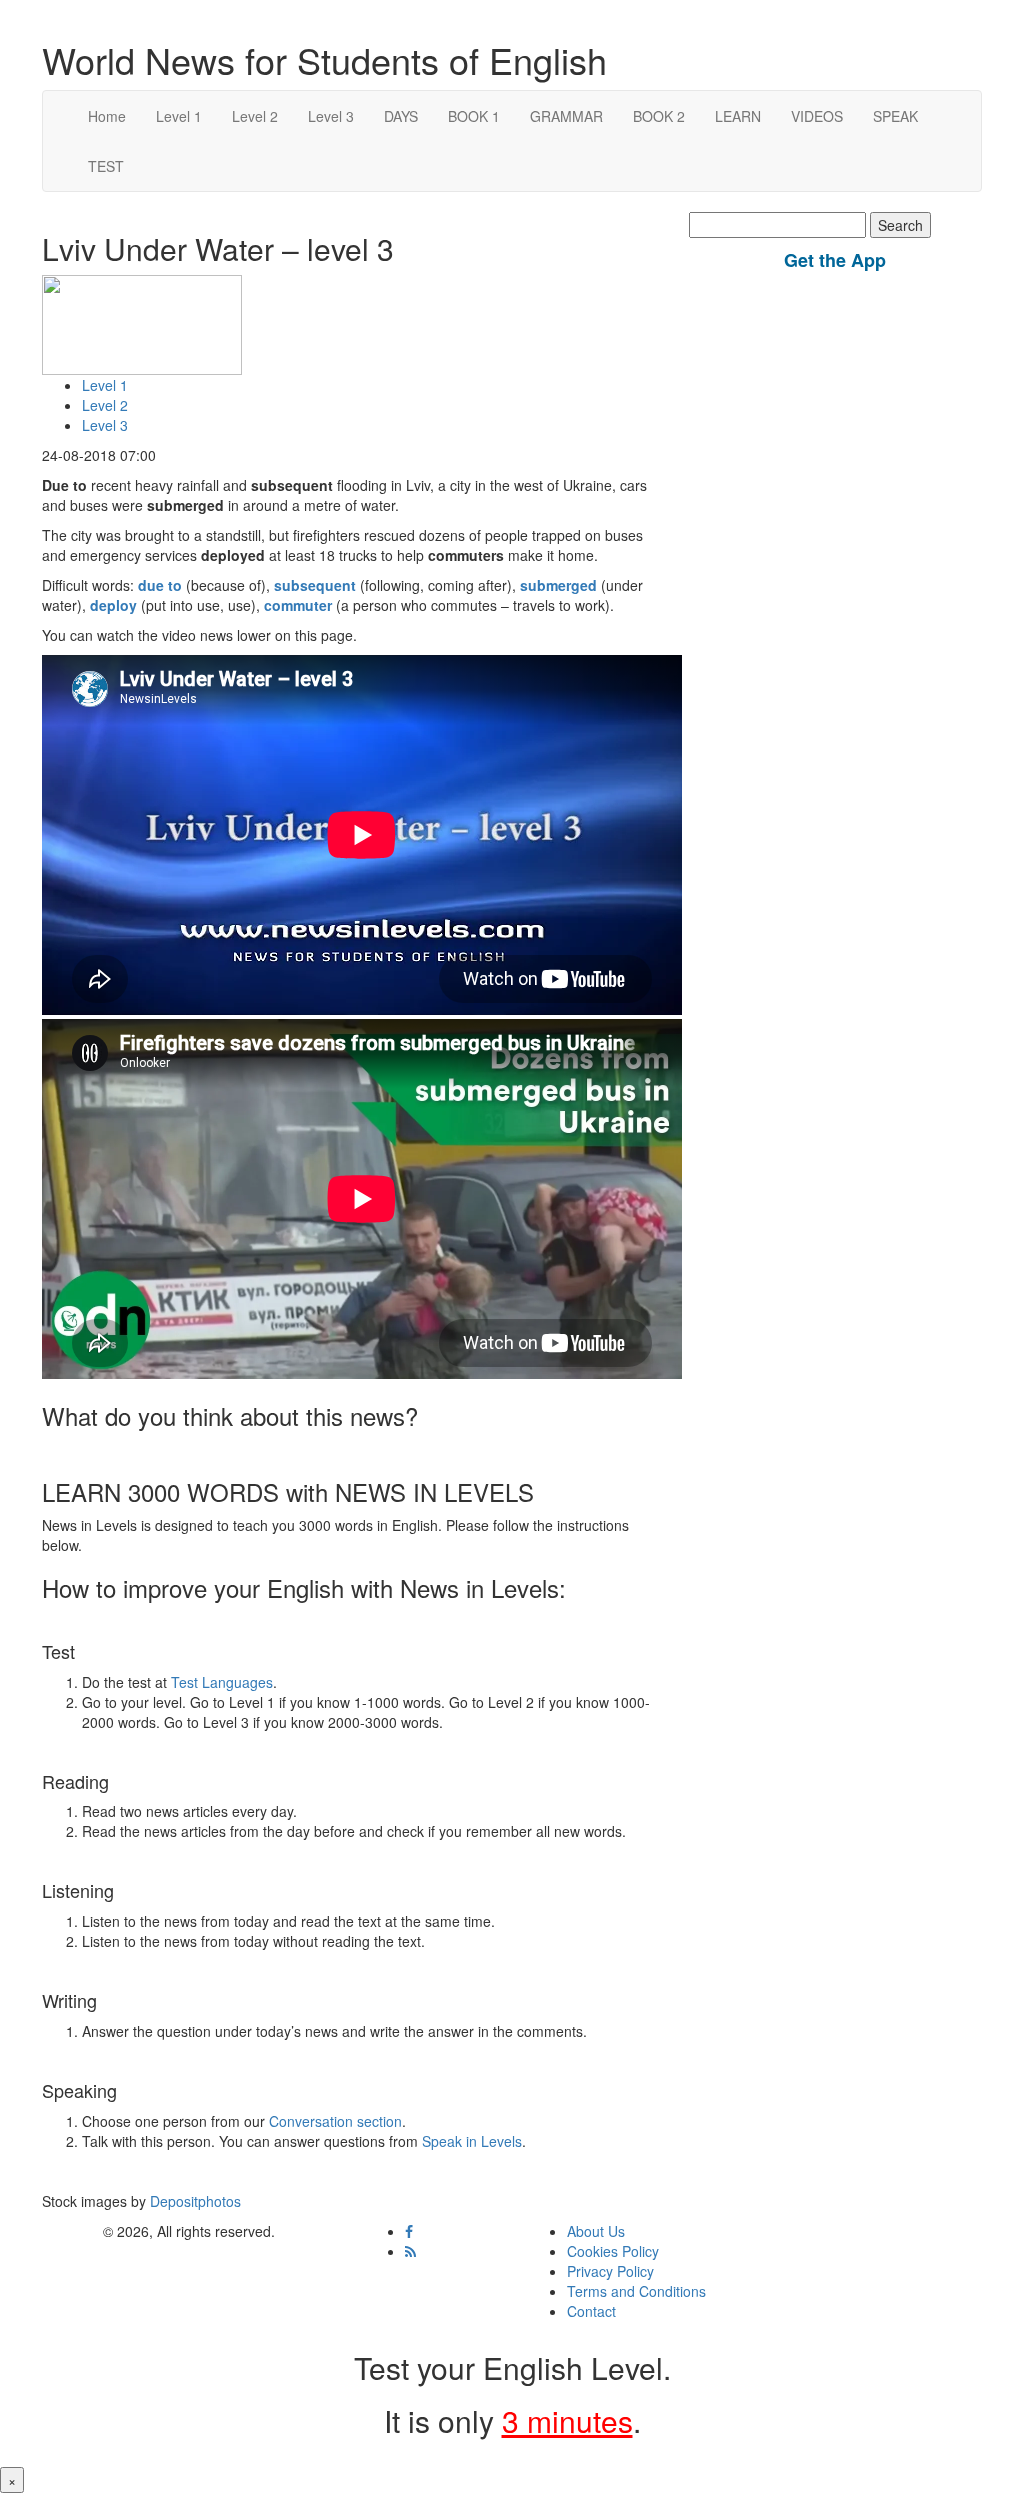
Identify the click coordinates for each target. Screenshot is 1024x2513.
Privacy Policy (610, 2271)
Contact (591, 2311)
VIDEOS (817, 116)
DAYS (401, 116)
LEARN (738, 116)
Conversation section (335, 2121)
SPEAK (895, 116)
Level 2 (255, 116)
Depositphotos (193, 2201)
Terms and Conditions (636, 2291)
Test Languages (222, 1682)
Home (107, 116)
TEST (106, 166)
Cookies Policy (613, 2251)
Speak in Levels (472, 2141)
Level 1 (179, 116)
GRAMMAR (566, 116)
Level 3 (331, 116)
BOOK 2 (659, 116)
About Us (596, 2231)
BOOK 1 (474, 116)
